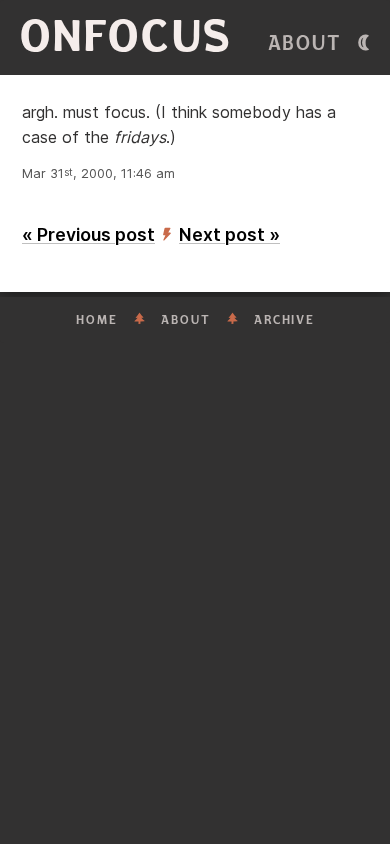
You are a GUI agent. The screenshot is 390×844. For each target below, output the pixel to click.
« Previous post (88, 234)
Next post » (229, 234)
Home (97, 320)
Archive (284, 320)
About (305, 43)
